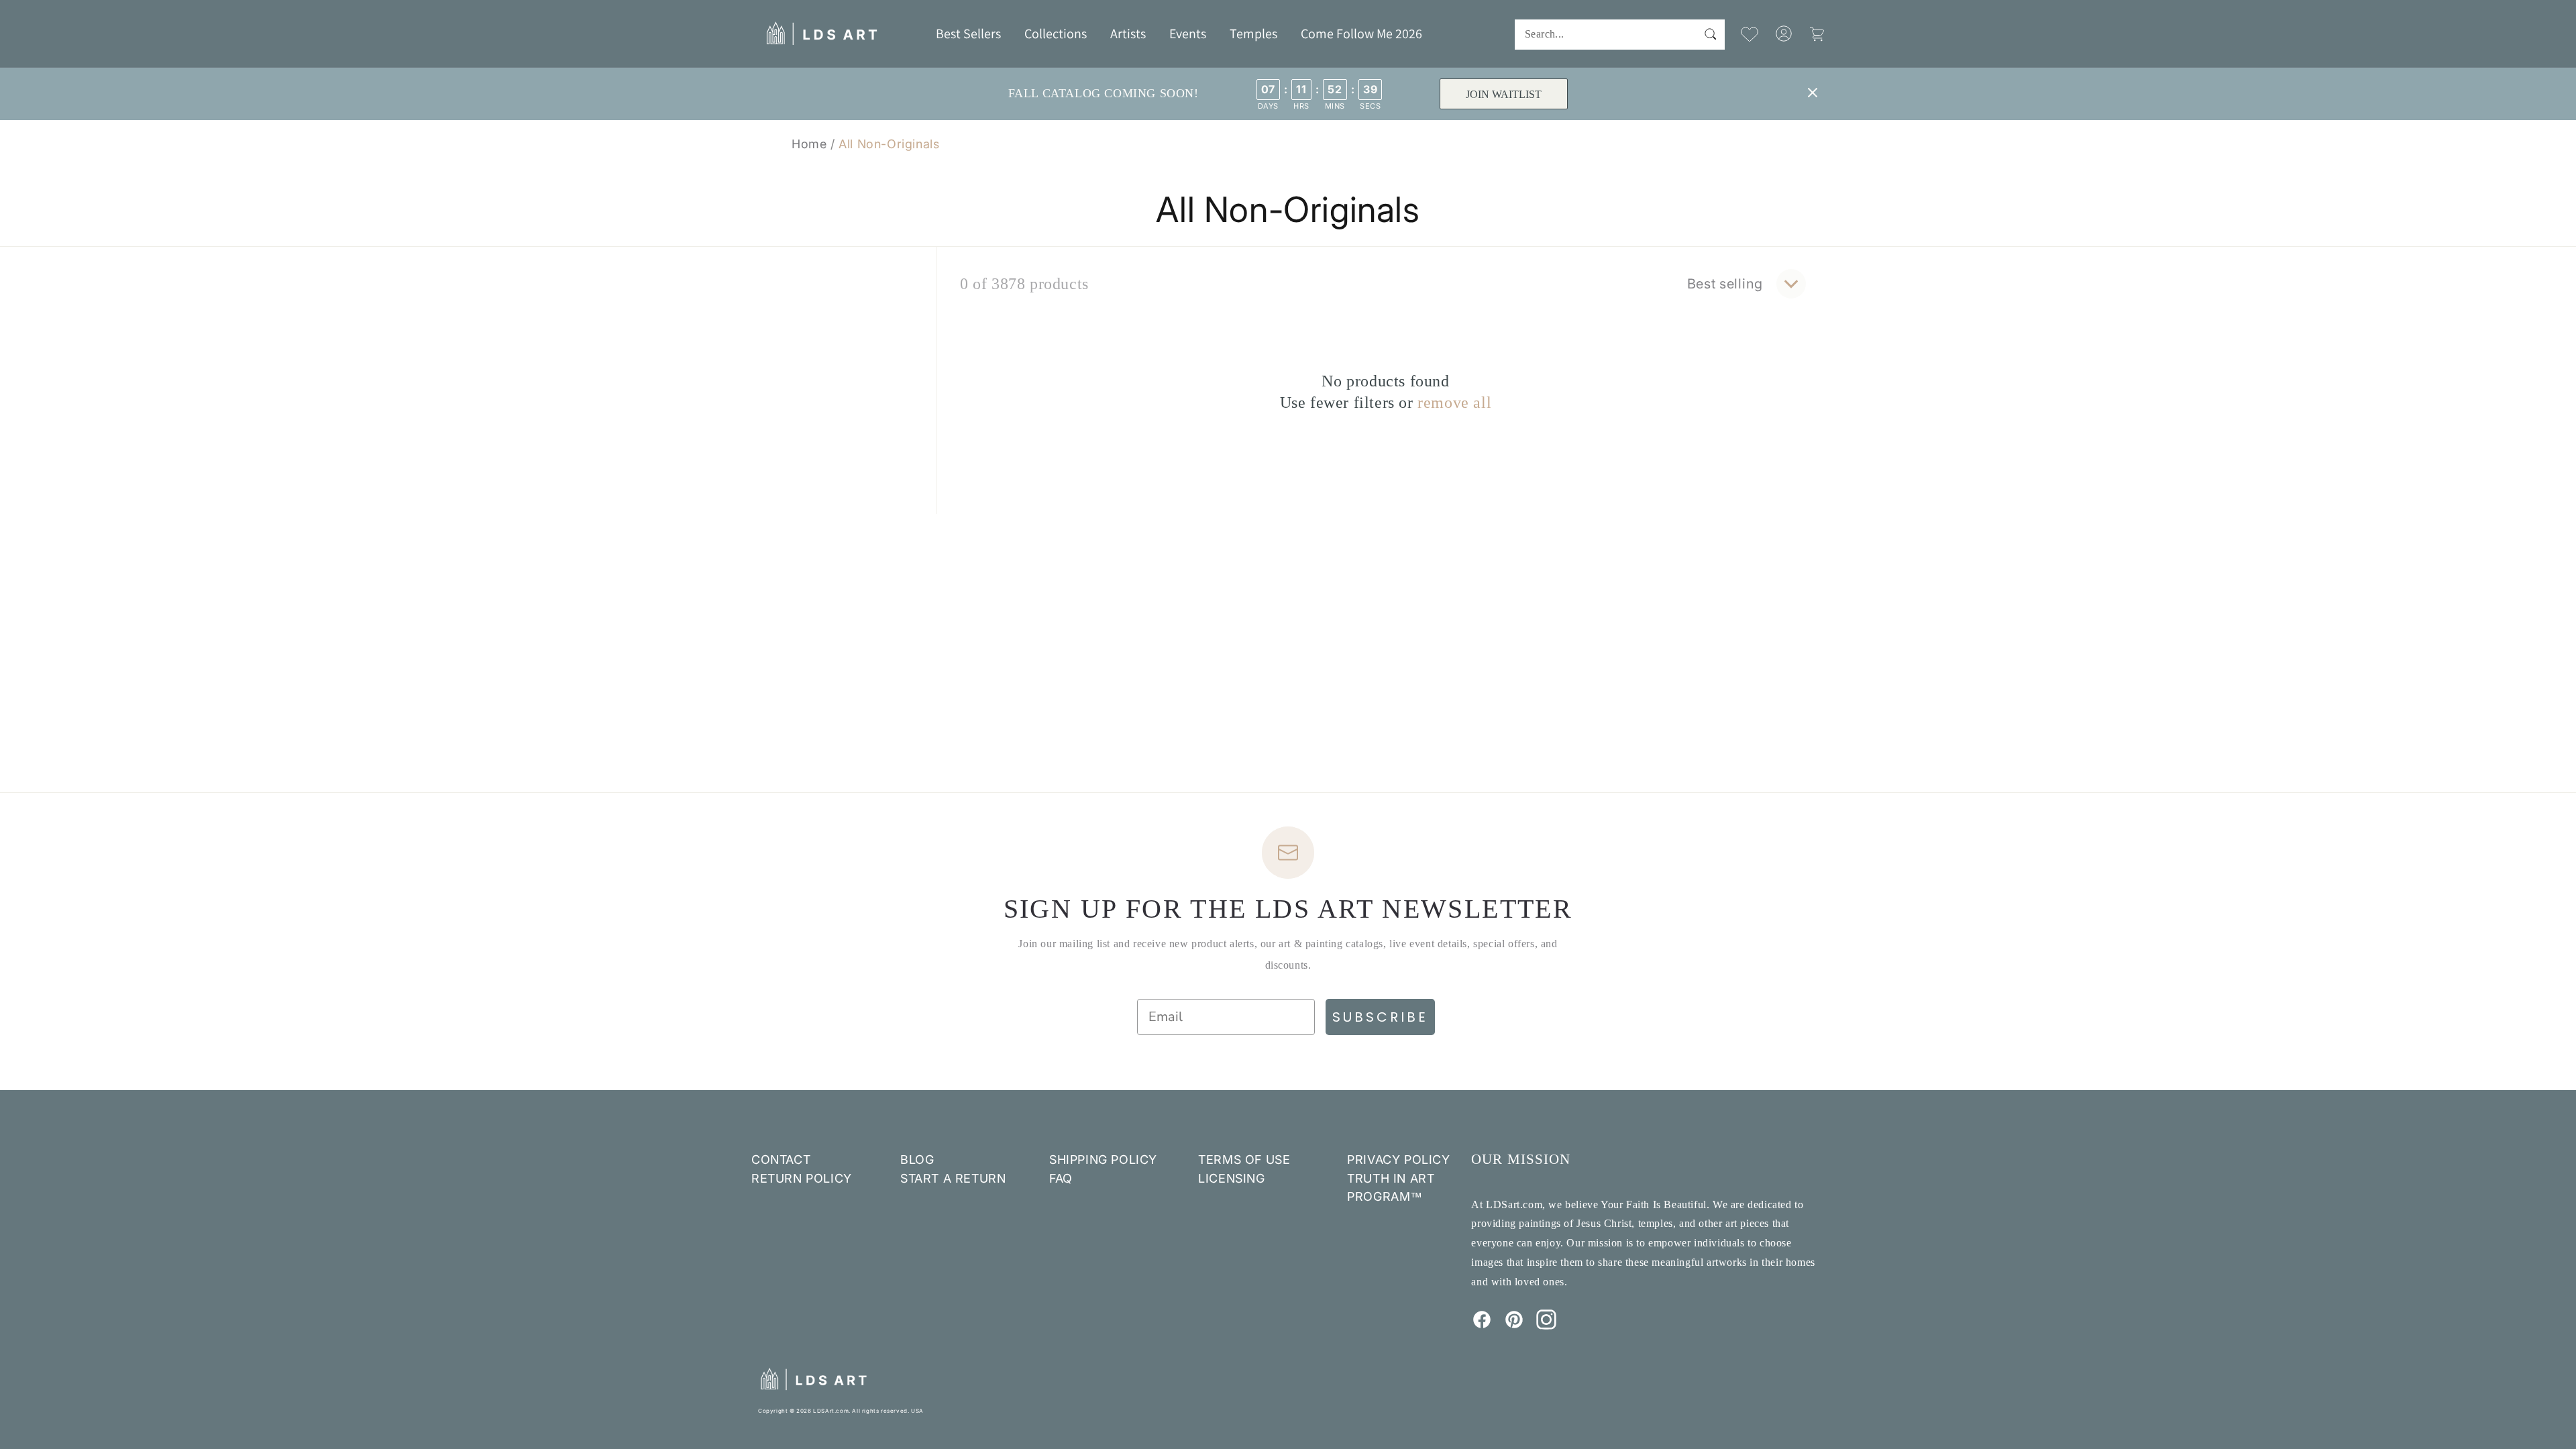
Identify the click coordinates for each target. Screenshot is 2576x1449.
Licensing (1231, 1178)
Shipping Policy (1103, 1160)
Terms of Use (1244, 1160)
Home (809, 144)
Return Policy (802, 1178)
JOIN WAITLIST (1504, 94)
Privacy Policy (1398, 1160)
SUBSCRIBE (1380, 1017)
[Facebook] (1482, 1326)
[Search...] (1710, 34)
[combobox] (1620, 35)
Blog (917, 1160)
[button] (1056, 34)
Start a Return (953, 1178)
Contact (781, 1160)
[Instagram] (1546, 1326)
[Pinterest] (1514, 1326)
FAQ (1061, 1178)
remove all (1454, 402)
